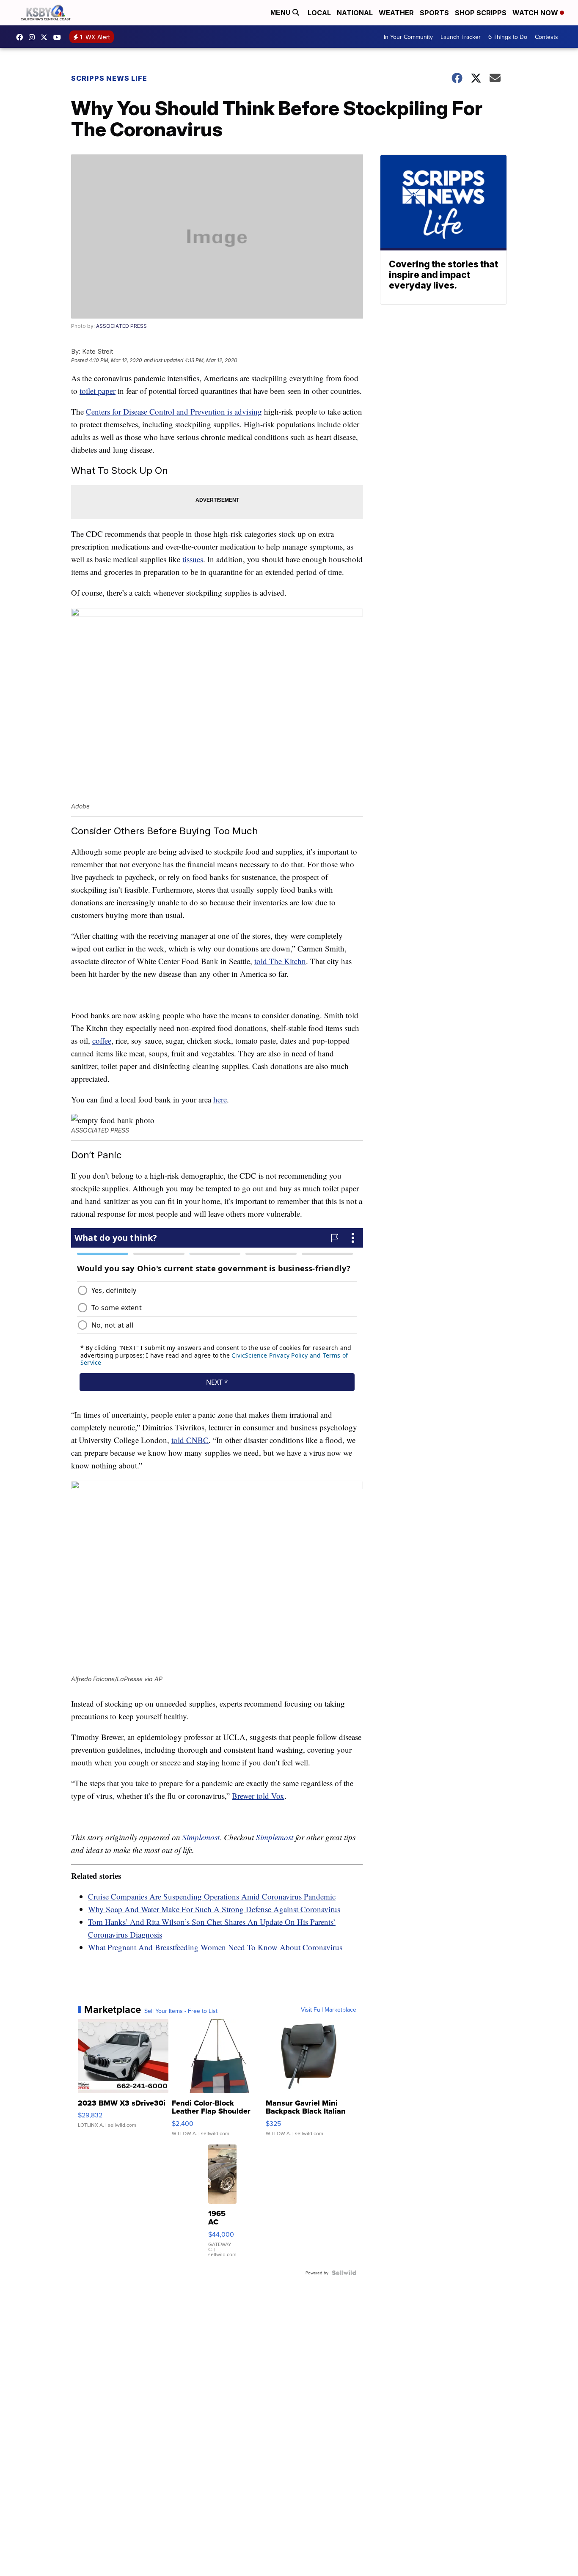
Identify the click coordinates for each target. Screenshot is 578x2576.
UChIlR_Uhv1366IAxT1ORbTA (59, 37)
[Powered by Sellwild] (344, 2273)
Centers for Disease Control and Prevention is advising (174, 411)
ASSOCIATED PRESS (121, 326)
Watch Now (536, 13)
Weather (396, 13)
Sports (434, 13)
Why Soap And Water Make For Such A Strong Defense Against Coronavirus (214, 1909)
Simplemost (201, 1837)
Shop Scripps (481, 13)
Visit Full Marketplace (329, 2010)
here (220, 1099)
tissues (193, 559)
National (355, 13)
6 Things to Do (508, 37)
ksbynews (22, 37)
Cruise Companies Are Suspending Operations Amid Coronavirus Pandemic (212, 1896)
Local (319, 13)
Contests (546, 37)
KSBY (46, 37)
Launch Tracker (461, 37)
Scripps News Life (109, 78)
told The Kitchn (280, 961)
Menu (281, 12)
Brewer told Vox (258, 1796)
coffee (102, 1041)
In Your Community (408, 37)
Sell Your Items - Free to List (181, 2011)
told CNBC (190, 1440)
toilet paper (98, 391)
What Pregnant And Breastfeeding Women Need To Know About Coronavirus (215, 1947)
